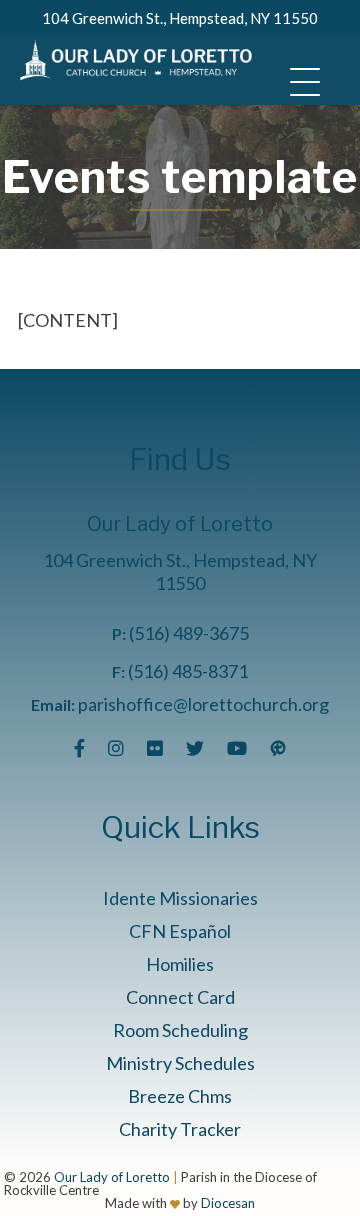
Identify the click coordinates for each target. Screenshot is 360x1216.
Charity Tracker (180, 1129)
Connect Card (180, 997)
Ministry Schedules (180, 1063)
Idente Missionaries (180, 898)
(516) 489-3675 (189, 633)
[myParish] (278, 748)
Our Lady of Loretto (112, 1177)
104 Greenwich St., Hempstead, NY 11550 (180, 18)
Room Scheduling (180, 1030)
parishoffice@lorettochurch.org (203, 704)
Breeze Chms (180, 1096)
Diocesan (228, 1203)
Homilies (180, 964)
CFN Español (180, 931)
